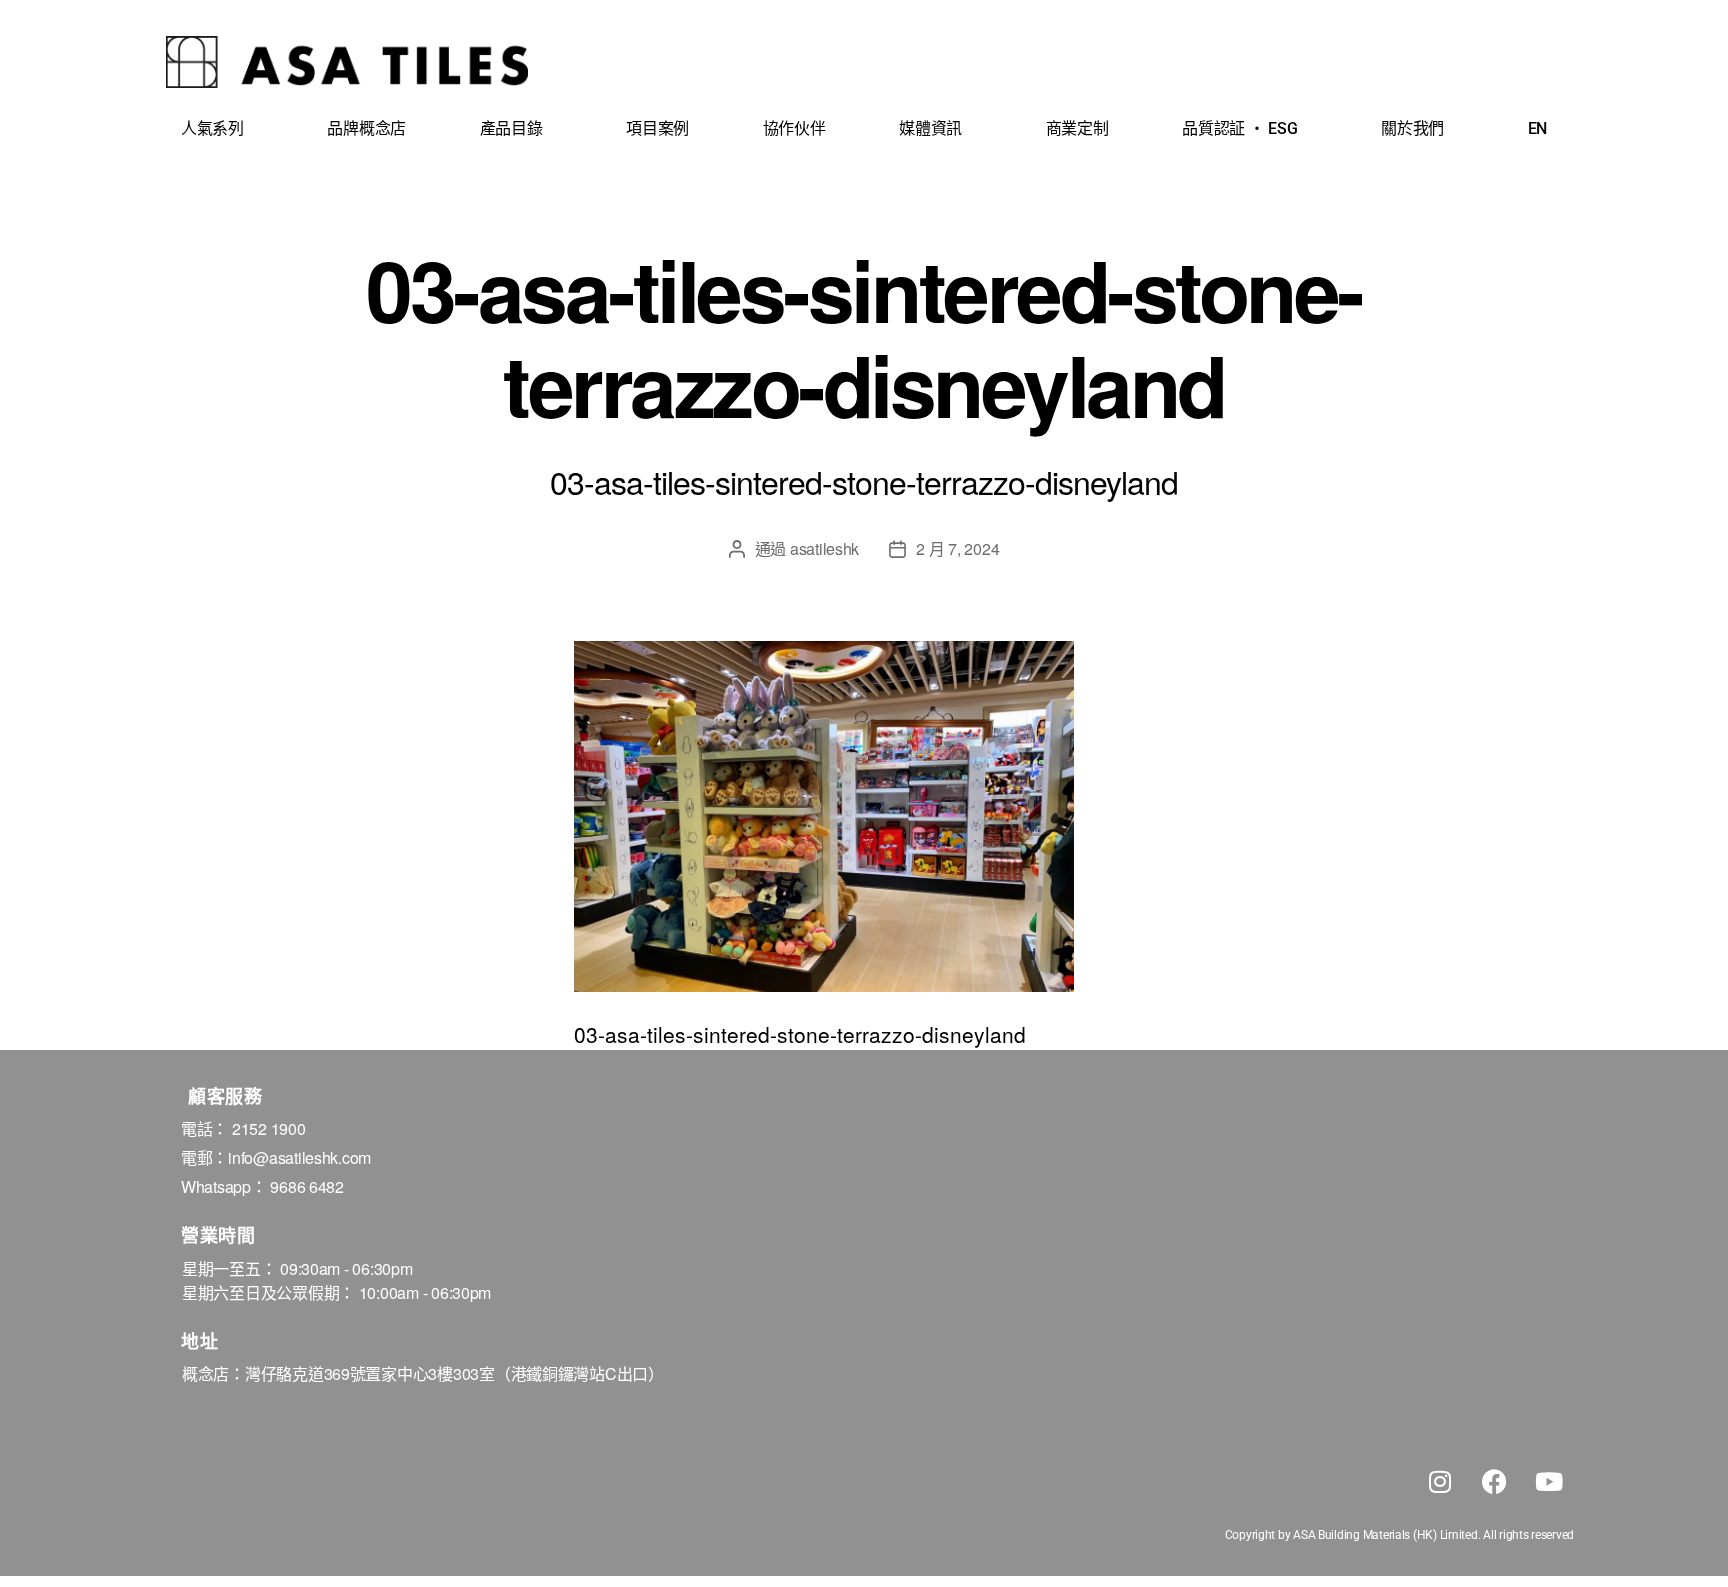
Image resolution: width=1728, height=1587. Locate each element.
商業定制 (1077, 128)
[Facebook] (1494, 1481)
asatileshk (824, 548)
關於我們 (1412, 128)
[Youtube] (1549, 1481)
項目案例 (657, 128)
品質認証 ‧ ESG (1239, 128)
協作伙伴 (794, 128)
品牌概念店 (366, 128)
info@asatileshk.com (299, 1157)
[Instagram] (1440, 1481)
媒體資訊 (930, 128)
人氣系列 (212, 128)
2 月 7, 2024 (957, 548)
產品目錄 (511, 128)
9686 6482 (307, 1186)
